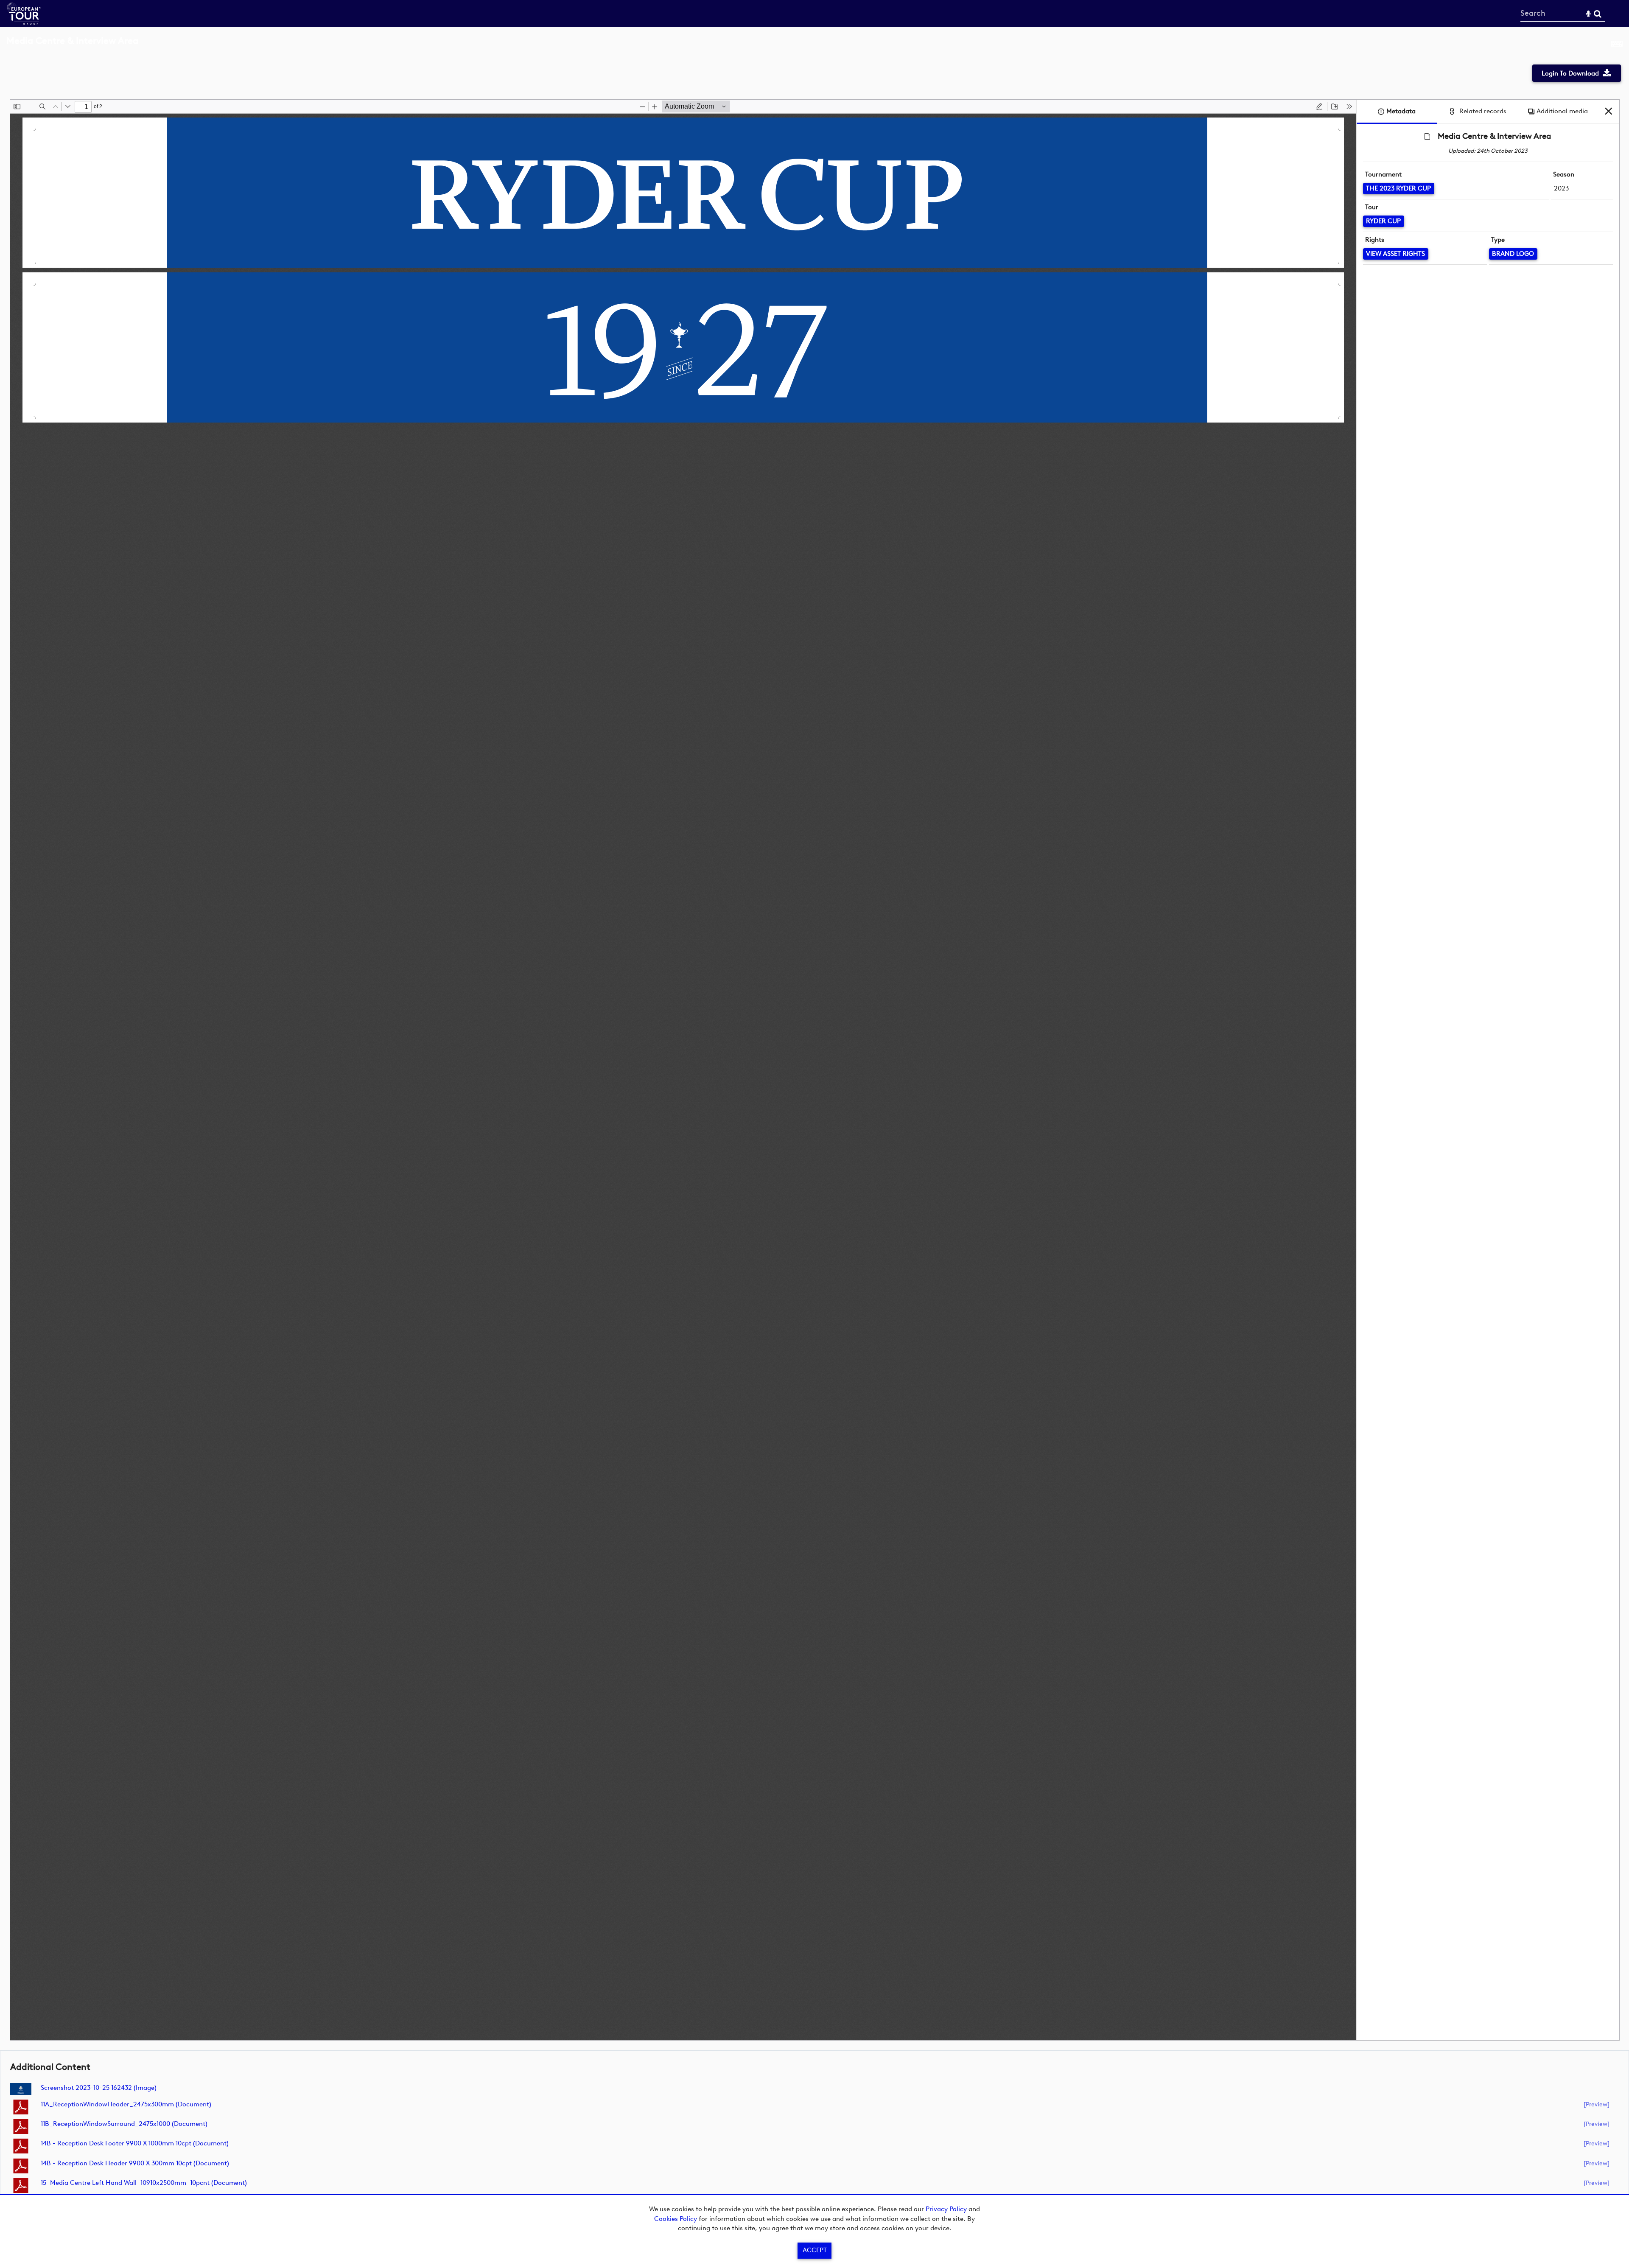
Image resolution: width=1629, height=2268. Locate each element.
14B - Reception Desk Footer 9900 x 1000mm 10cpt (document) (135, 2143)
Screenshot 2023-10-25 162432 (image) (99, 2088)
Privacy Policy (946, 2209)
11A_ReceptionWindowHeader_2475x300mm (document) (126, 2104)
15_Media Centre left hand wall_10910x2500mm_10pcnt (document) (144, 2183)
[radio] (1319, 106)
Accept (815, 2250)
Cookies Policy (676, 2219)
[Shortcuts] (1617, 45)
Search (1597, 14)
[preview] (1597, 2104)
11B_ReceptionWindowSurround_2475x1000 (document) (124, 2124)
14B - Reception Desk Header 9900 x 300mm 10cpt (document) (135, 2163)
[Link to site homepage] (24, 22)
